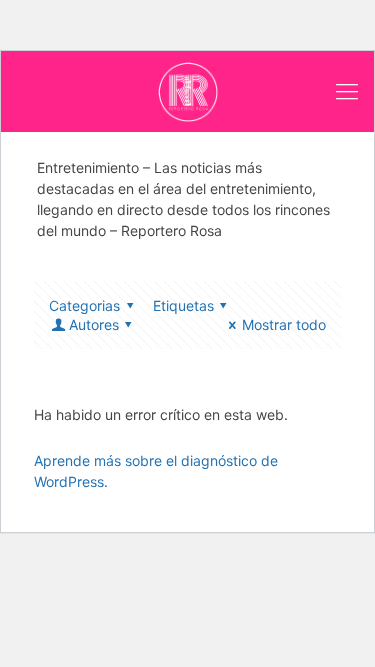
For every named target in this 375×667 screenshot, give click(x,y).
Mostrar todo (284, 324)
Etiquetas (183, 305)
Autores (94, 324)
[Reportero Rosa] (187, 91)
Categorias (84, 305)
